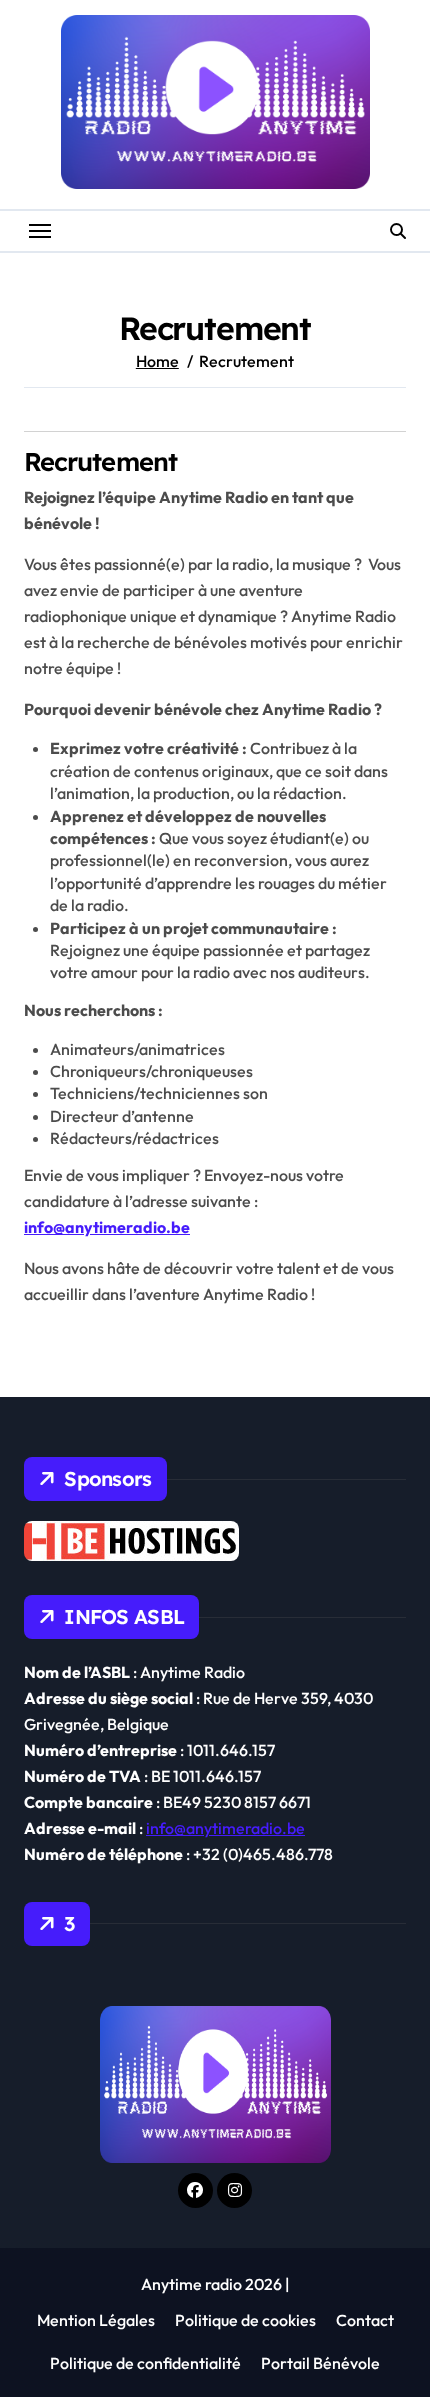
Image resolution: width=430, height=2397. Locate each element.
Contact (365, 2320)
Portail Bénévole (320, 2363)
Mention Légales (96, 2320)
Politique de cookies (245, 2320)
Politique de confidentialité (145, 2363)
